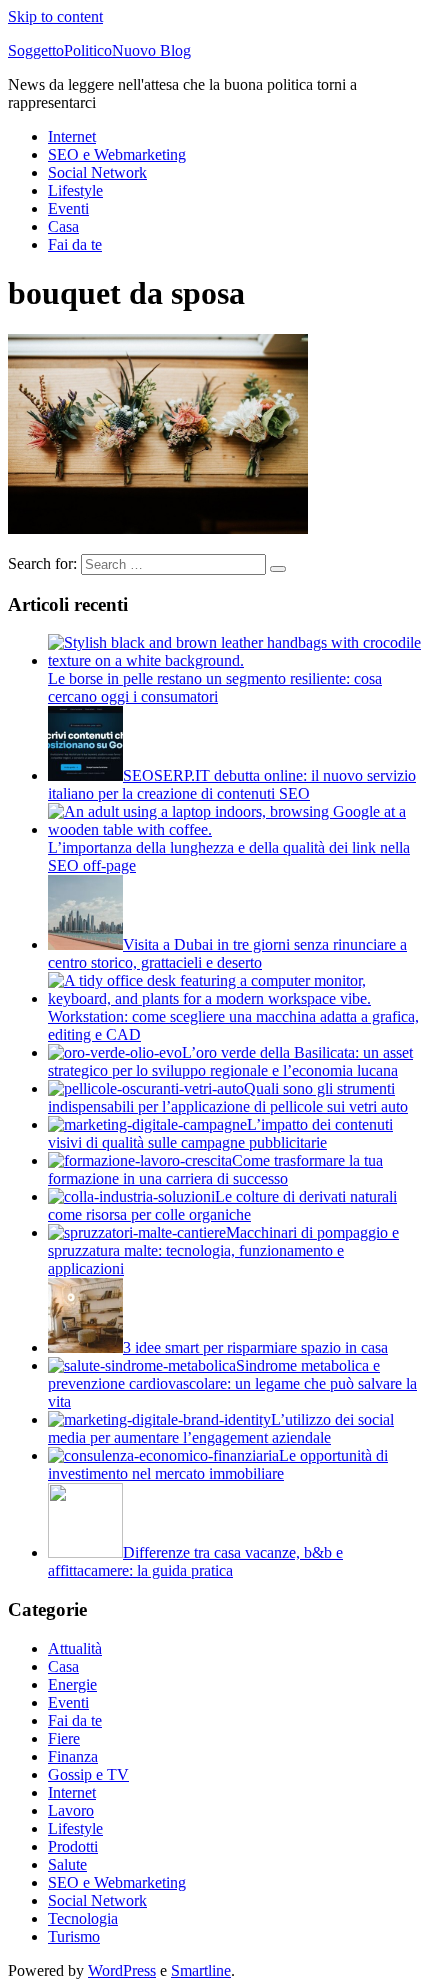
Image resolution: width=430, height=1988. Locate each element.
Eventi (68, 208)
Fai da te (75, 244)
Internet (72, 136)
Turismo (74, 1936)
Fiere (64, 1738)
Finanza (73, 1756)
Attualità (75, 1648)
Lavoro (71, 1810)
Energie (72, 1684)
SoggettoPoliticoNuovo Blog (99, 50)
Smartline (201, 1970)
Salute (67, 1864)
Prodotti (73, 1846)
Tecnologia (83, 1918)
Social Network (97, 172)
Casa (63, 226)
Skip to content (55, 16)
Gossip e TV (88, 1774)
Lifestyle (75, 190)
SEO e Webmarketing (117, 154)
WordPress (122, 1970)
